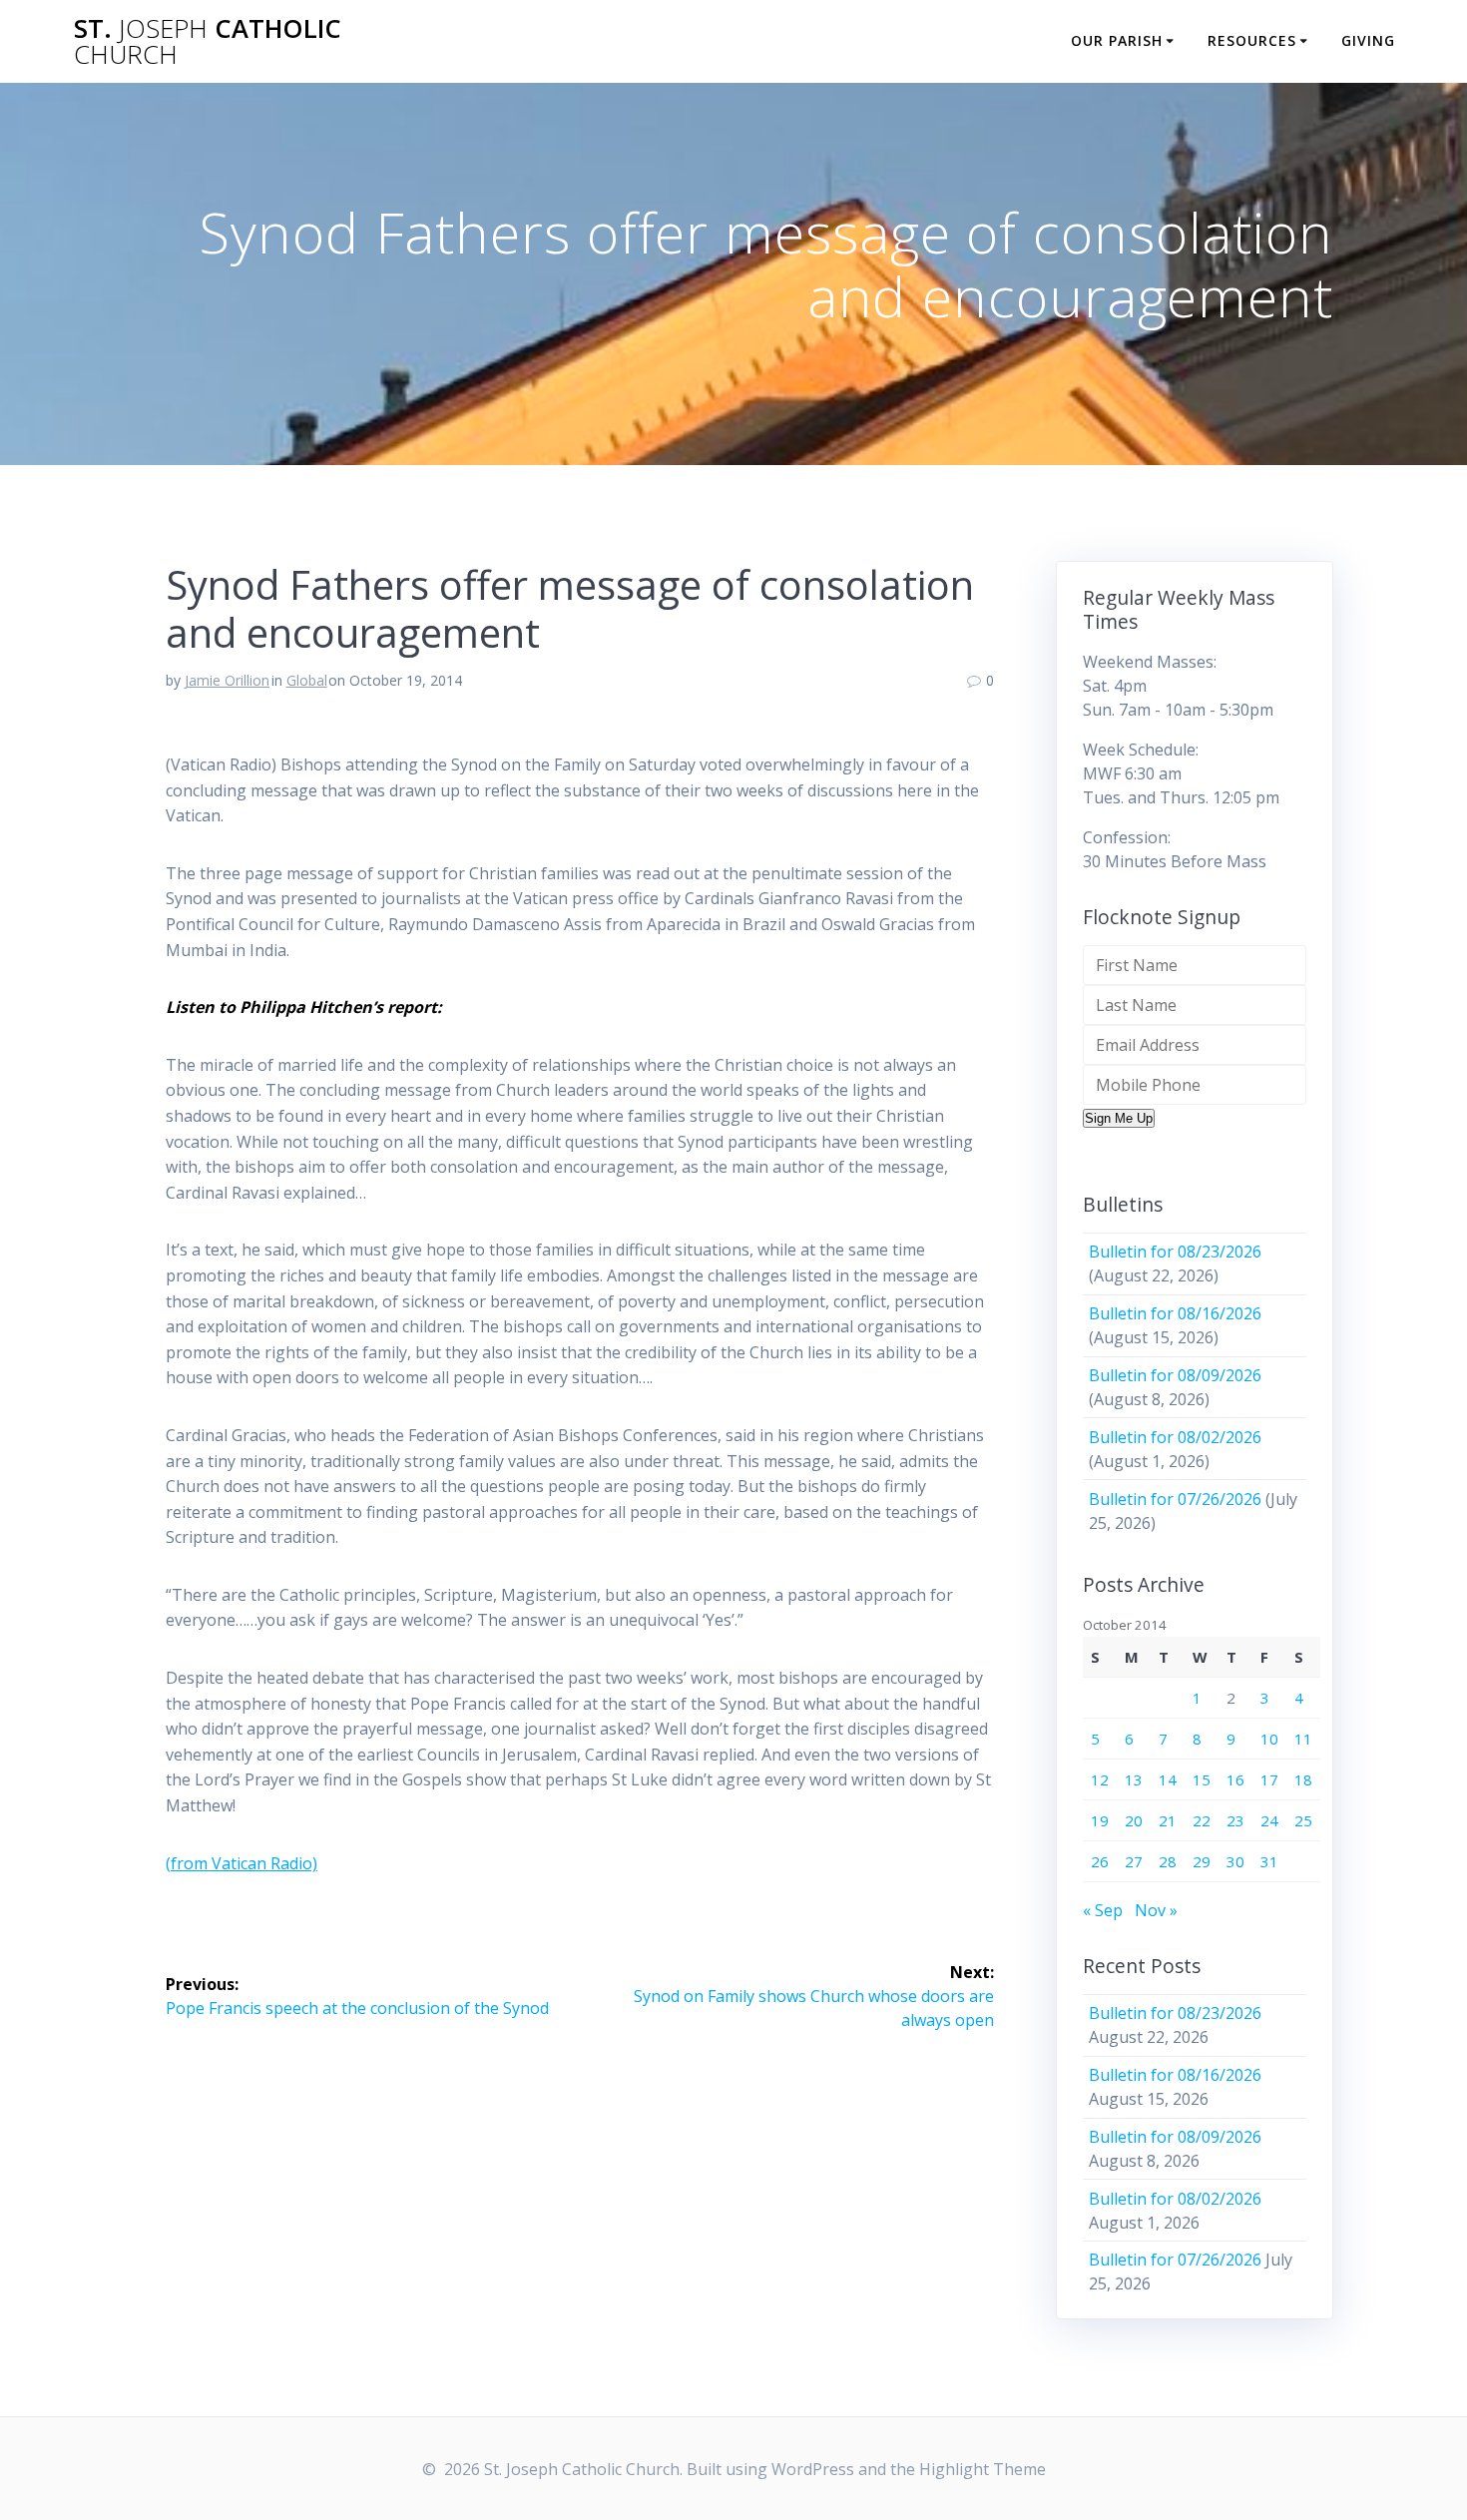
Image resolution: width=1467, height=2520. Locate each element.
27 (1134, 1861)
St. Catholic (208, 41)
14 (1168, 1779)
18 (1303, 1779)
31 (1269, 1861)
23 (1235, 1820)
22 (1202, 1820)
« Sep (1103, 1910)
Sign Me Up (1119, 1118)
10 (1269, 1739)
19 (1100, 1820)
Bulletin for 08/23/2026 (1175, 1252)
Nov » (1156, 1910)
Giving (1368, 40)
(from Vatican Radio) (242, 1863)
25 (1303, 1820)
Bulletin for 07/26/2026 (1175, 1499)
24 (1269, 1820)
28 (1168, 1861)
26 (1100, 1861)
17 (1269, 1779)
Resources (1252, 40)
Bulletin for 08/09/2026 (1175, 1375)
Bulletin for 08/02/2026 (1175, 1437)
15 (1202, 1779)
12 (1100, 1779)
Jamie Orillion (227, 680)
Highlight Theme (982, 2469)
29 (1202, 1861)
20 (1134, 1820)
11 (1303, 1739)
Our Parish (1117, 40)
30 (1235, 1861)
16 (1235, 1779)
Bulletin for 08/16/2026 (1175, 1313)
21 (1168, 1820)
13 (1134, 1779)
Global (307, 680)
